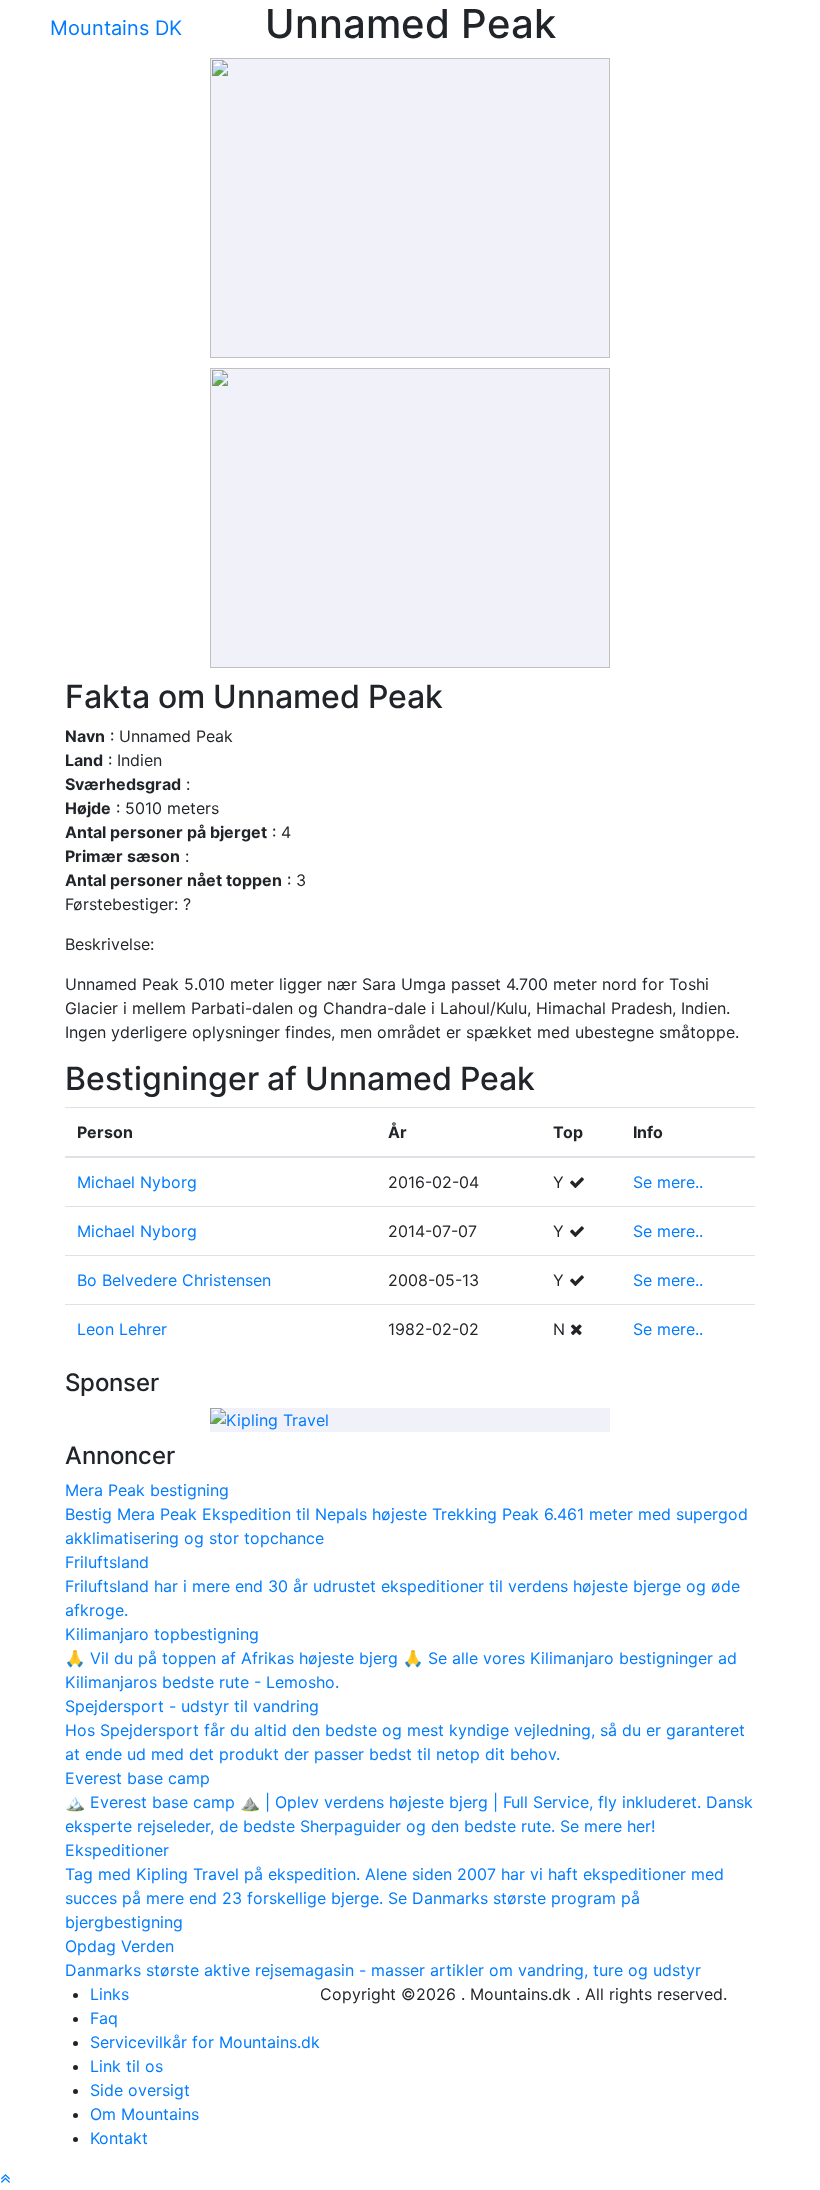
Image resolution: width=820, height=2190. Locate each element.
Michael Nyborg (137, 1182)
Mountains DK (116, 28)
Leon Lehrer (122, 1329)
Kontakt (119, 2138)
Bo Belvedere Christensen (174, 1280)
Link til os (126, 2066)
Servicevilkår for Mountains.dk (205, 2042)
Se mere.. (668, 1182)
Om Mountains (144, 2114)
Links (109, 1994)
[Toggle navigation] (216, 35)
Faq (104, 2018)
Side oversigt (140, 2090)
